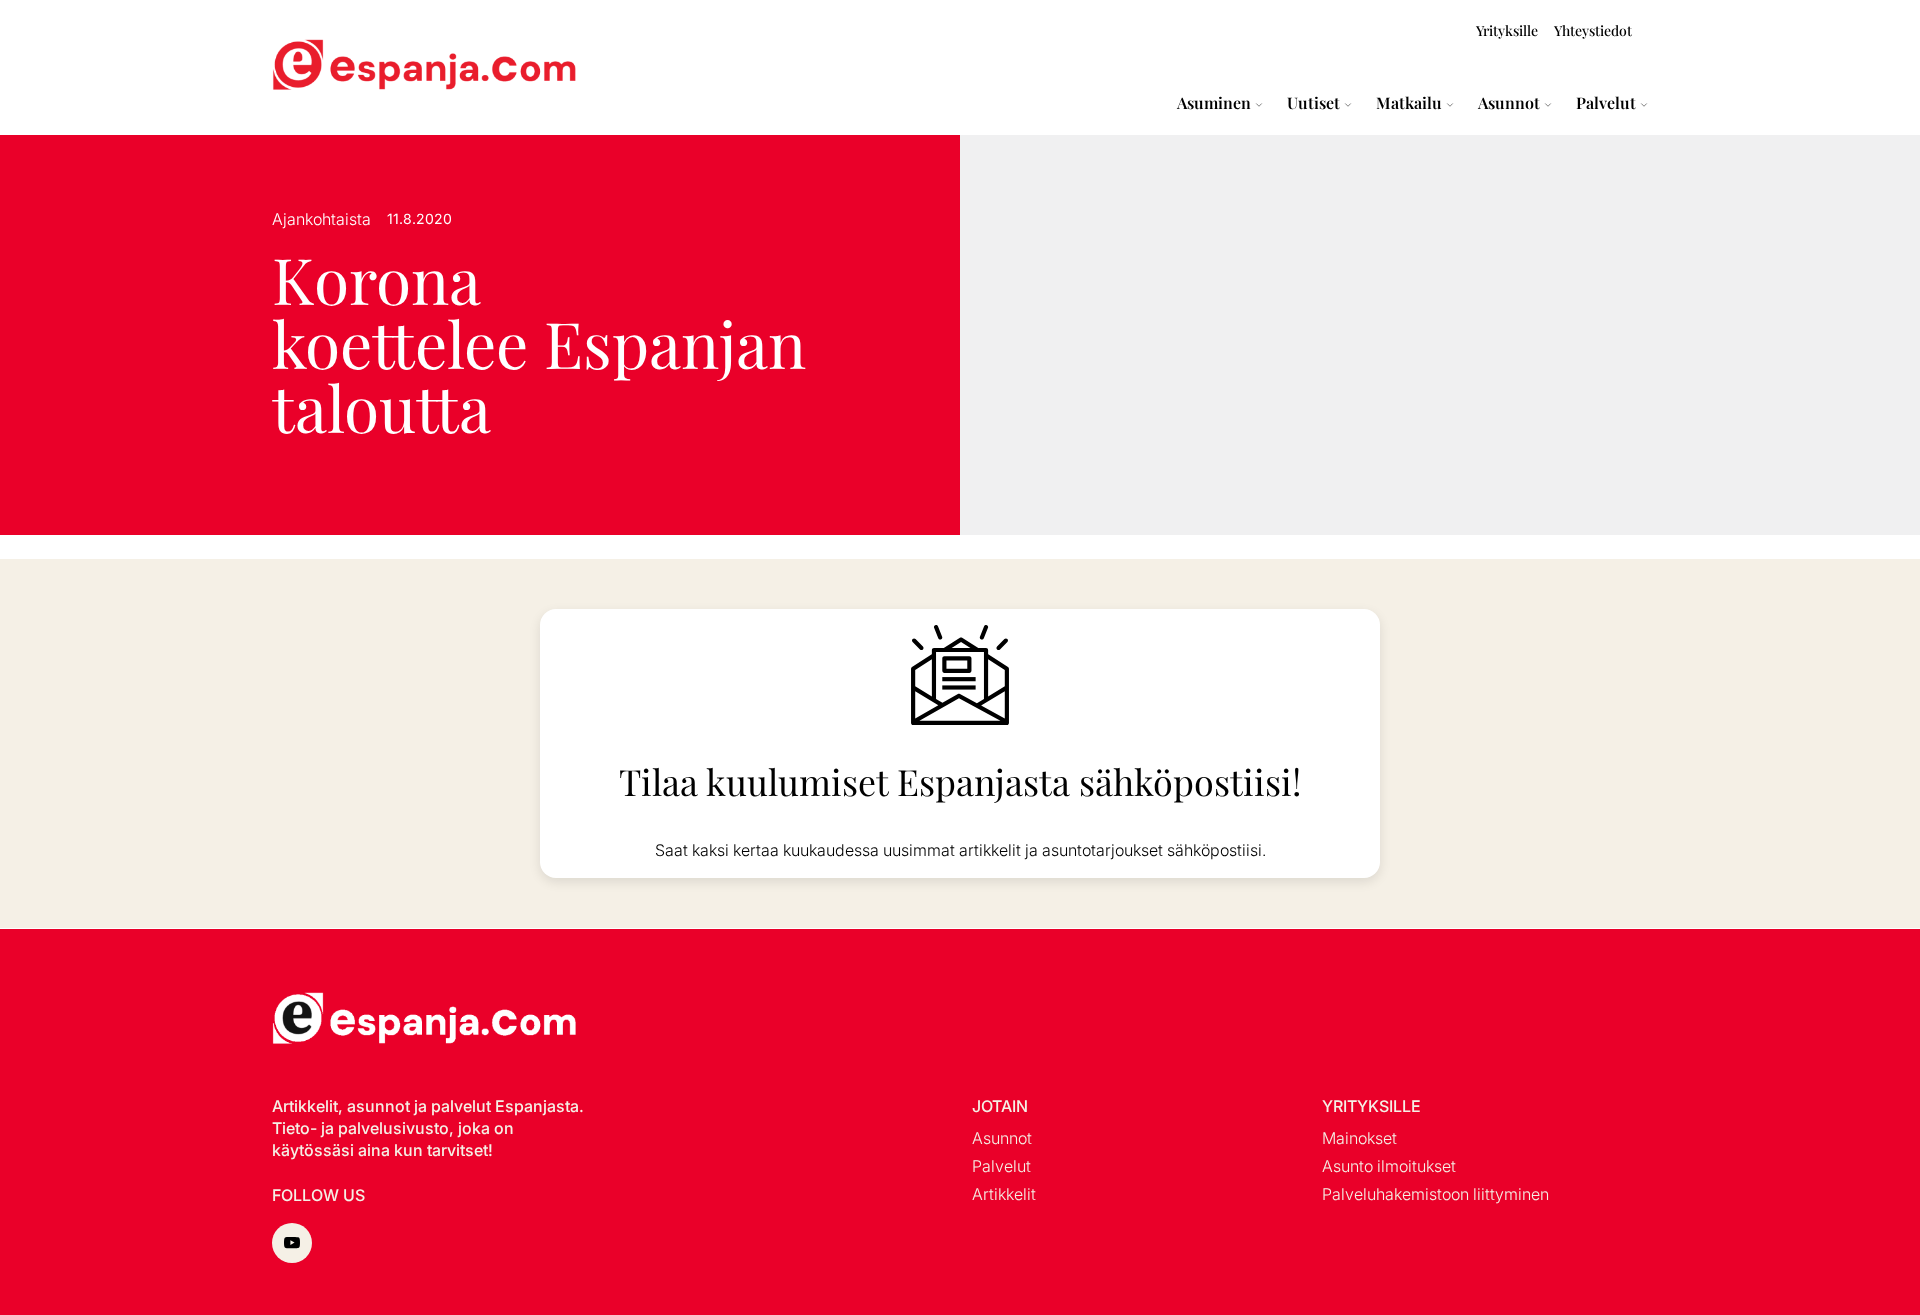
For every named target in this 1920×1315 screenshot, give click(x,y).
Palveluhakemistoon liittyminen (1435, 1194)
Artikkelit (1004, 1194)
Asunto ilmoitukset (1389, 1166)
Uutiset (1313, 103)
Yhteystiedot (1593, 30)
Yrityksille (1507, 30)
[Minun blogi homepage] (320, 67)
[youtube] (292, 1243)
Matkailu (1409, 103)
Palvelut (1606, 103)
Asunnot (1509, 103)
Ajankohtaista (321, 219)
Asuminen (1214, 103)
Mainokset (1359, 1138)
